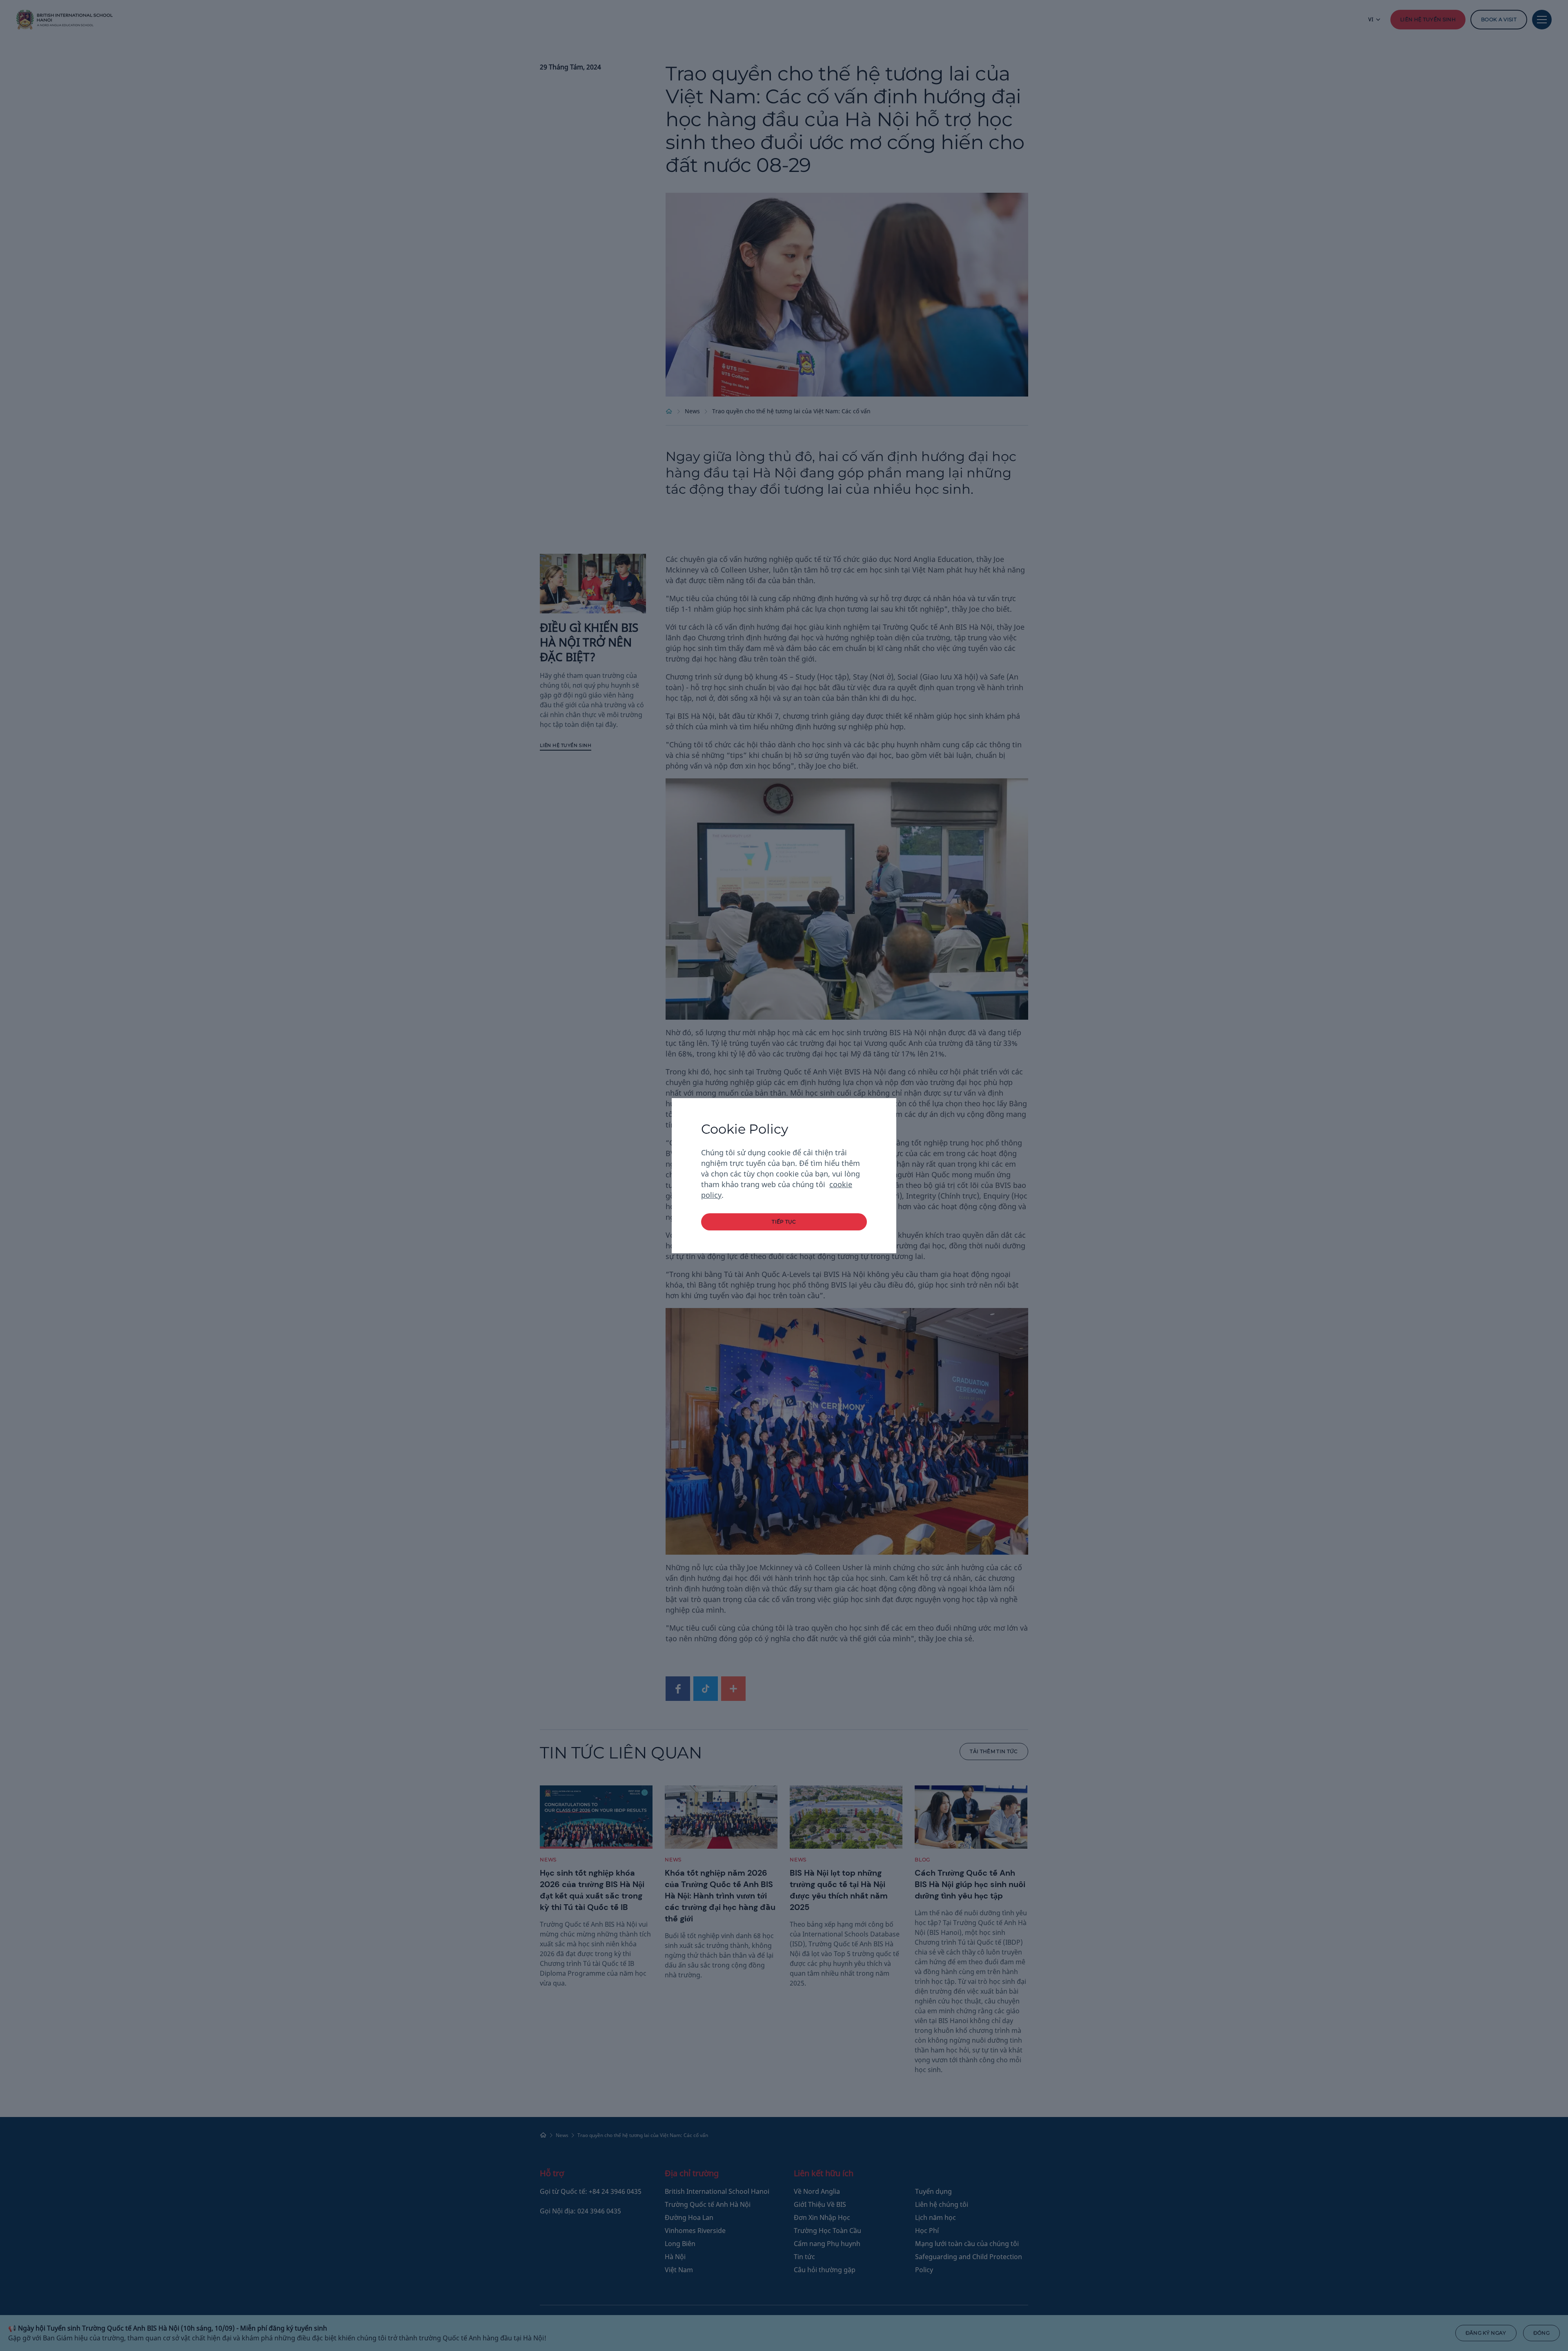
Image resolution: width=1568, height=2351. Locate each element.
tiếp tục (784, 1222)
